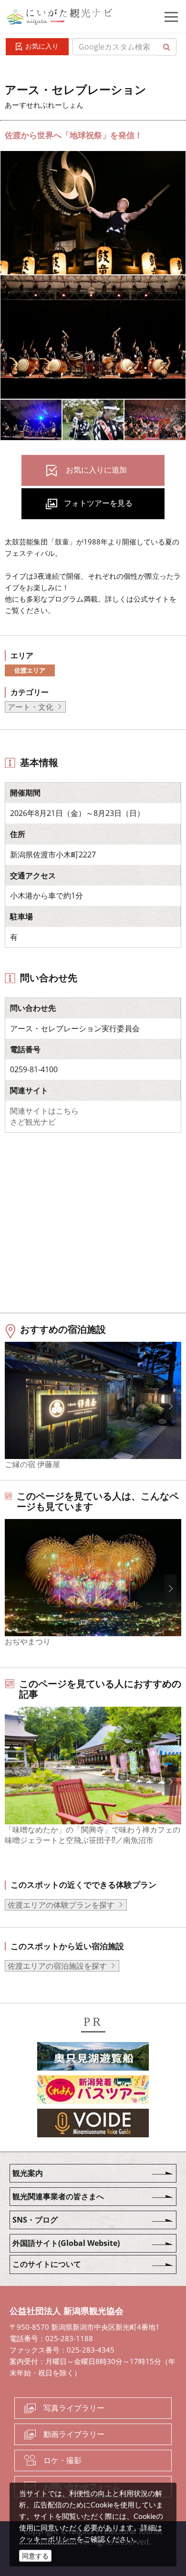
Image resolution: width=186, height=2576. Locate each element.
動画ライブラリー (74, 2434)
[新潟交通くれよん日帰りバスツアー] (93, 2091)
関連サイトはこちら (44, 1111)
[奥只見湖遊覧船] (93, 2058)
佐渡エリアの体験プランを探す (61, 1905)
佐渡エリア (30, 670)
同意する (35, 2556)
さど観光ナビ (33, 1122)
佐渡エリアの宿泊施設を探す (57, 1966)
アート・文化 (31, 707)
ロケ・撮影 (62, 2460)
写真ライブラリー (74, 2408)
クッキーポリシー (48, 2539)
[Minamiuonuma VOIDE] (93, 2124)
